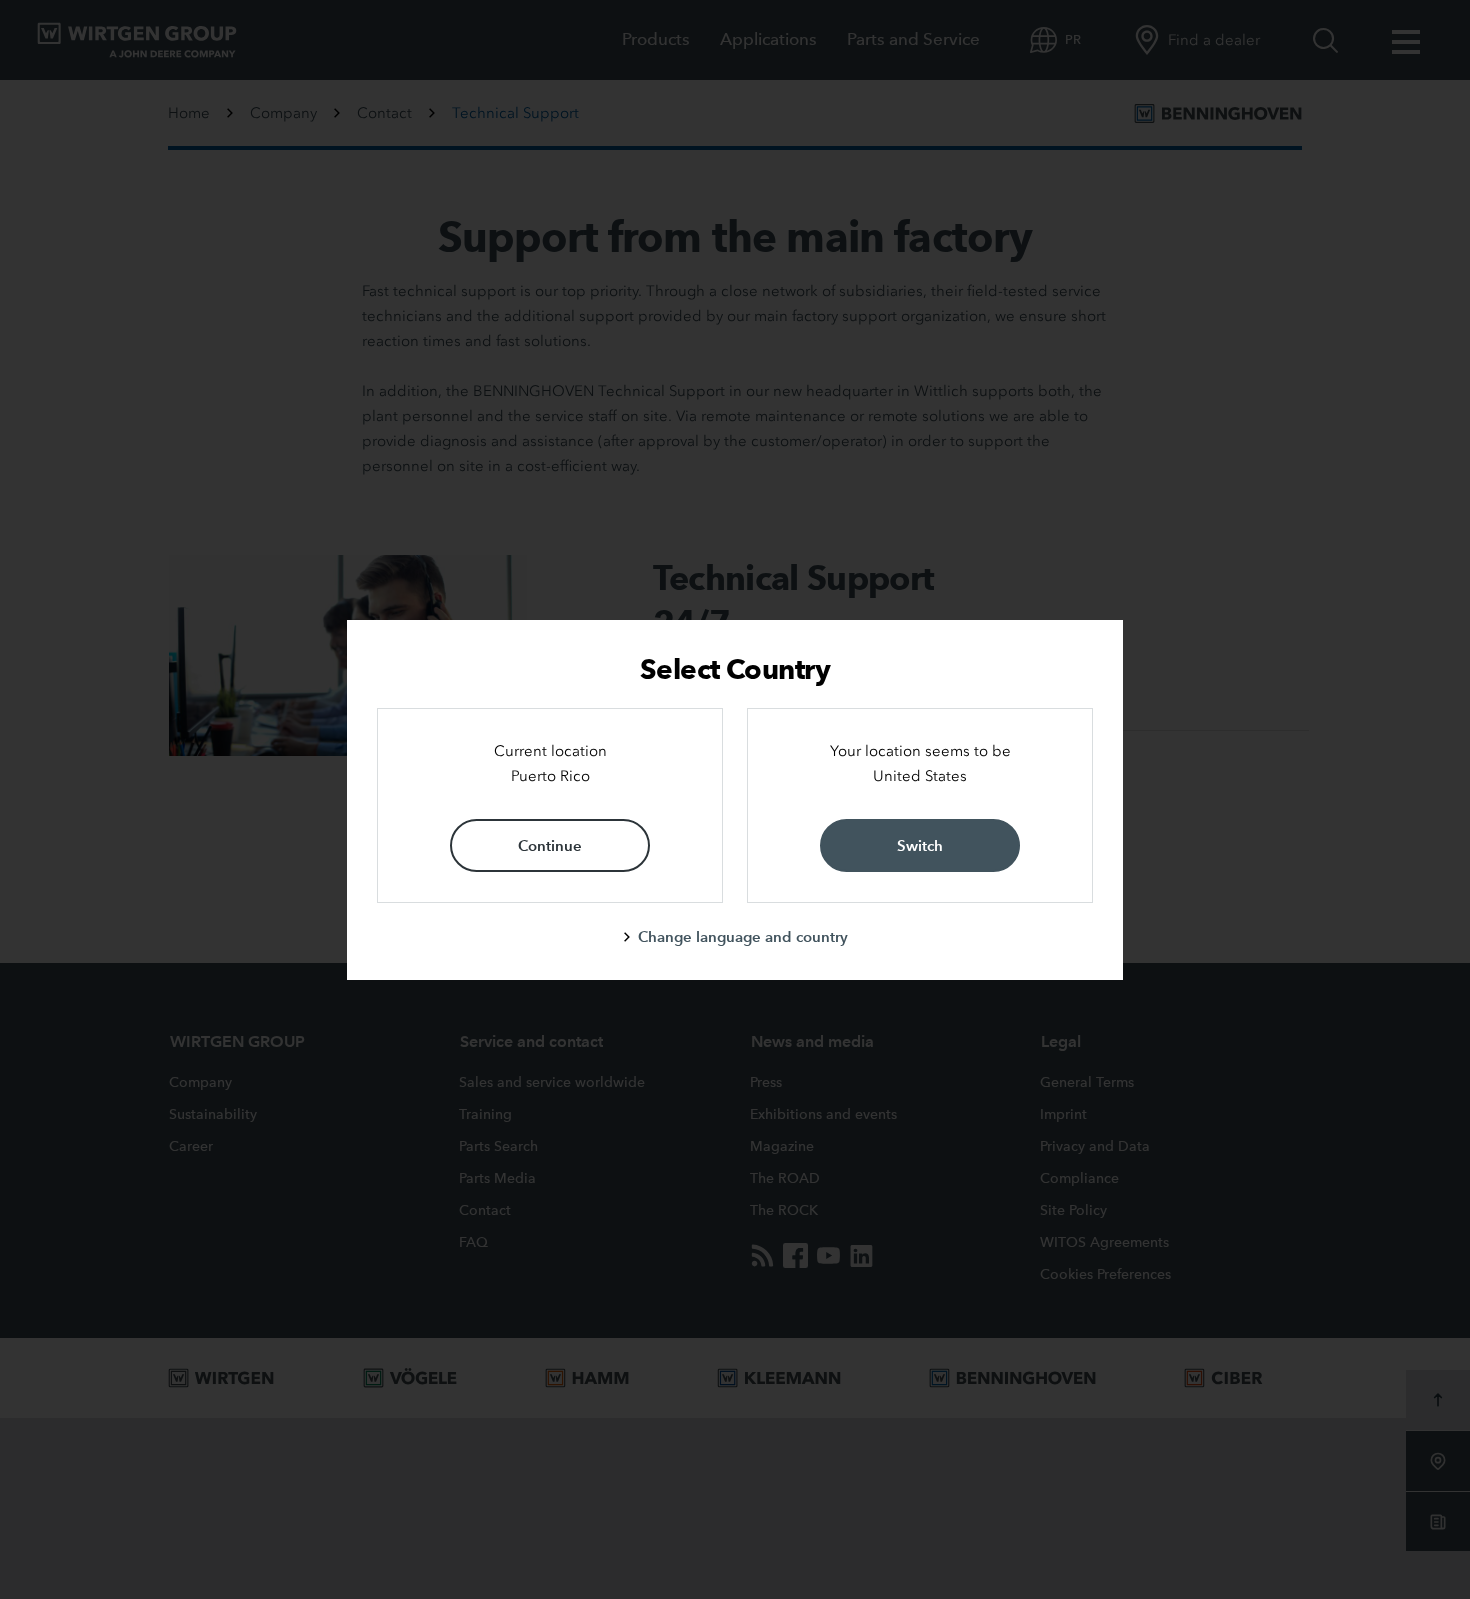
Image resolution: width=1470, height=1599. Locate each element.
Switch (920, 845)
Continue (550, 845)
